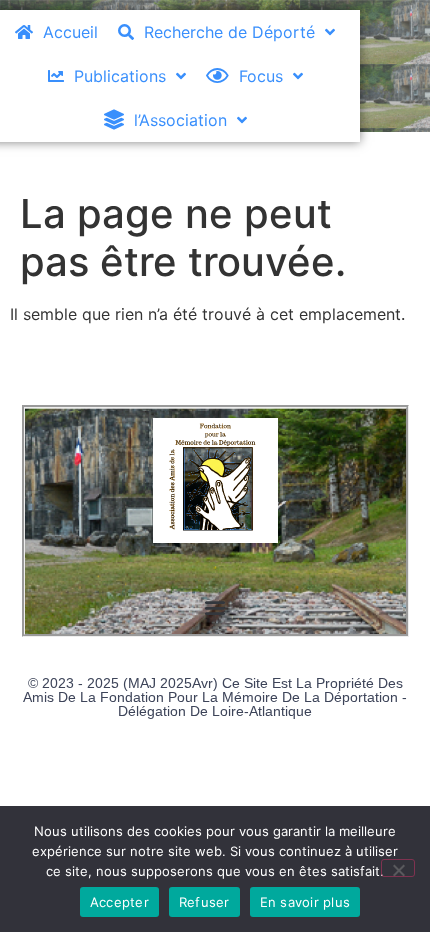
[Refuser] (398, 868)
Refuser (204, 902)
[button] (215, 607)
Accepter (119, 902)
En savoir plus (305, 902)
